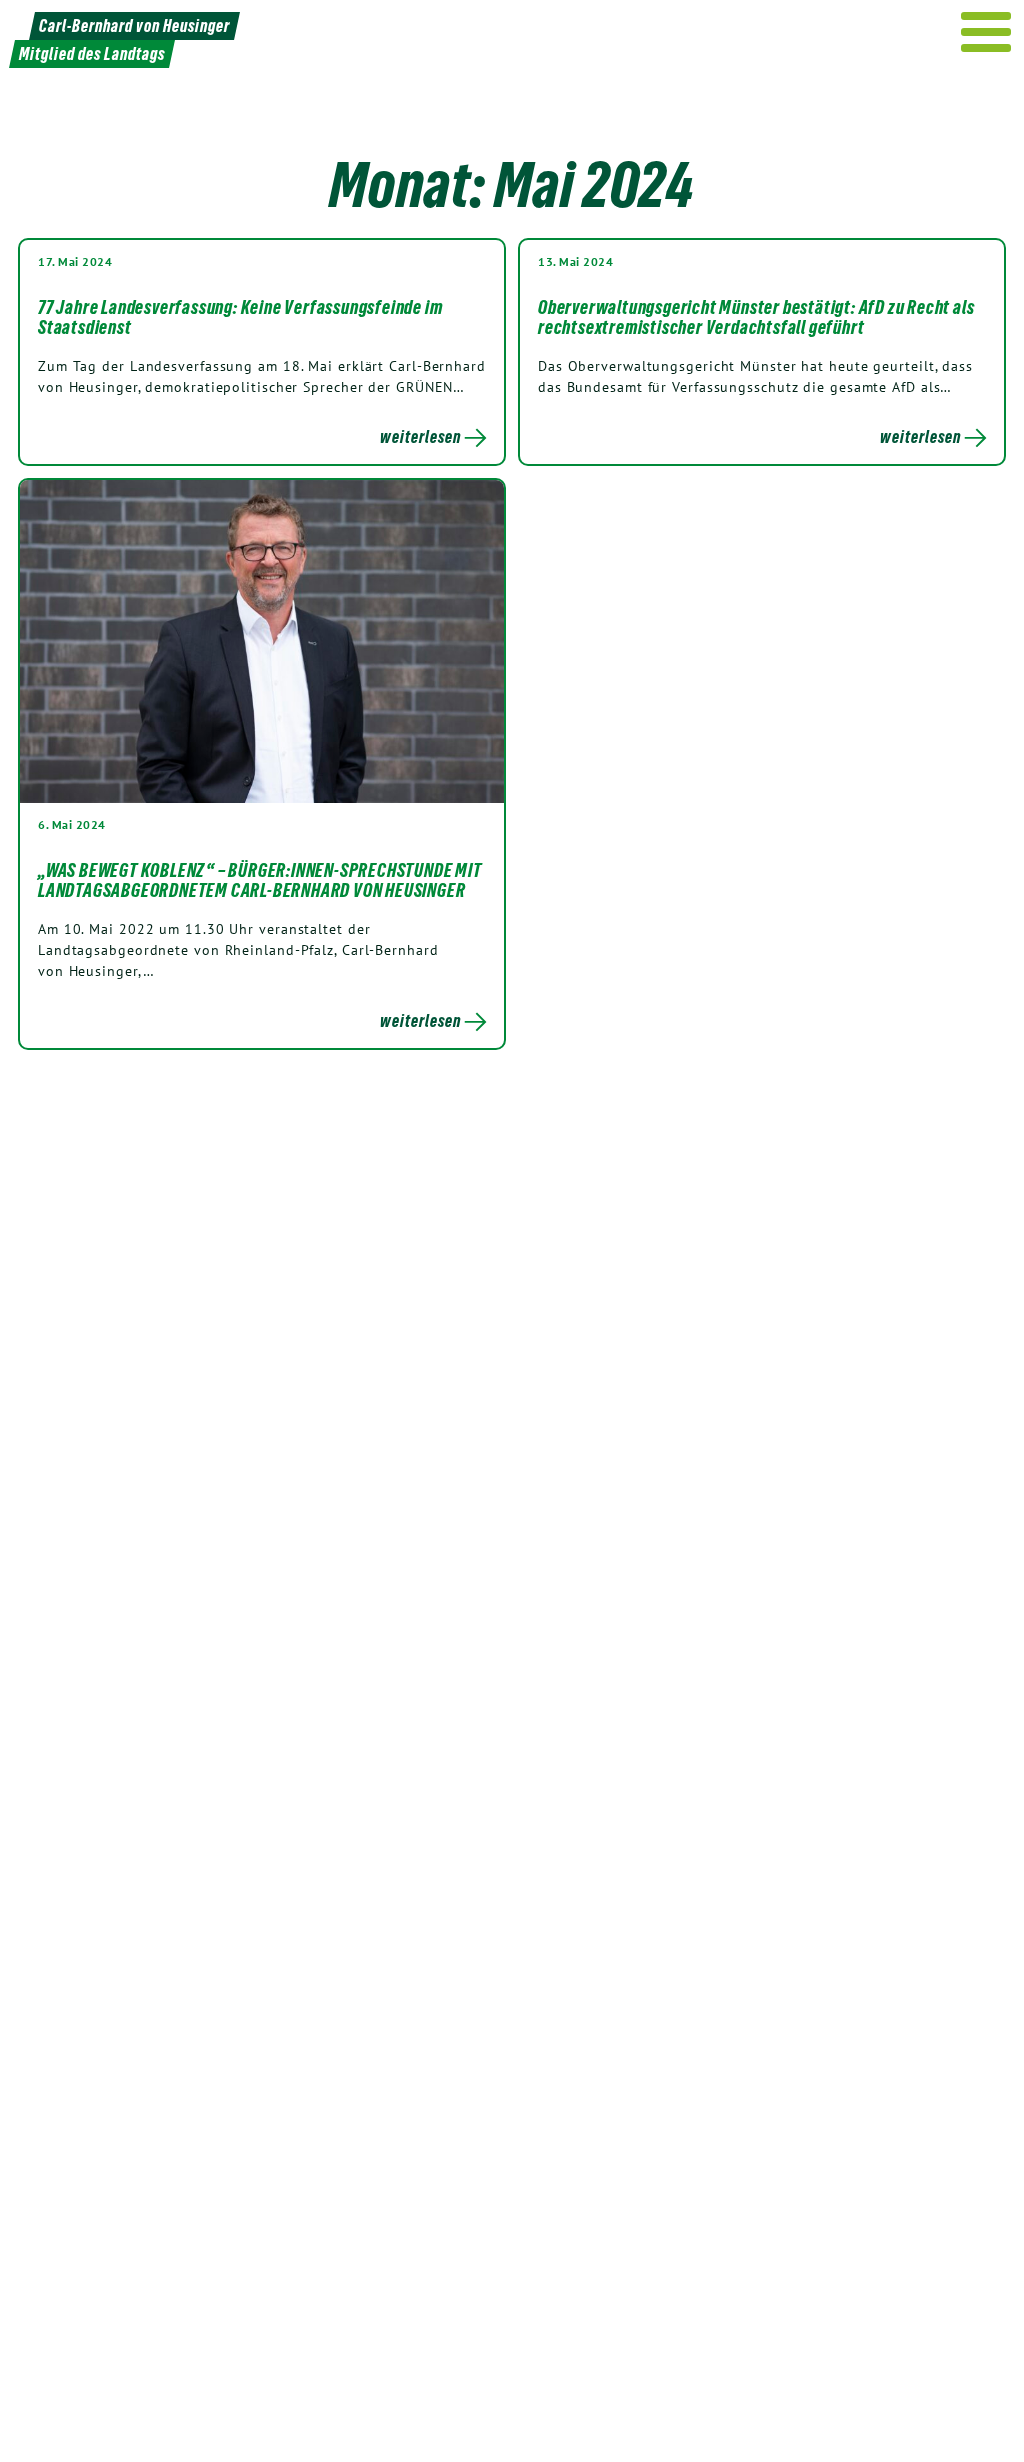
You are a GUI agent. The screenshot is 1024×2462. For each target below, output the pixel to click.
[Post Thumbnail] (262, 640)
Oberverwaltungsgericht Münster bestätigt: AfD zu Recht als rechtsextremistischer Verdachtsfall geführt (756, 317)
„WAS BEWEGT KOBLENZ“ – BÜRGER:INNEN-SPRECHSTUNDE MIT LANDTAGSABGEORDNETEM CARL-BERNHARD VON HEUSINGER (260, 880)
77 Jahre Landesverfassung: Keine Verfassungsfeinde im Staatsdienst (240, 317)
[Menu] (986, 32)
